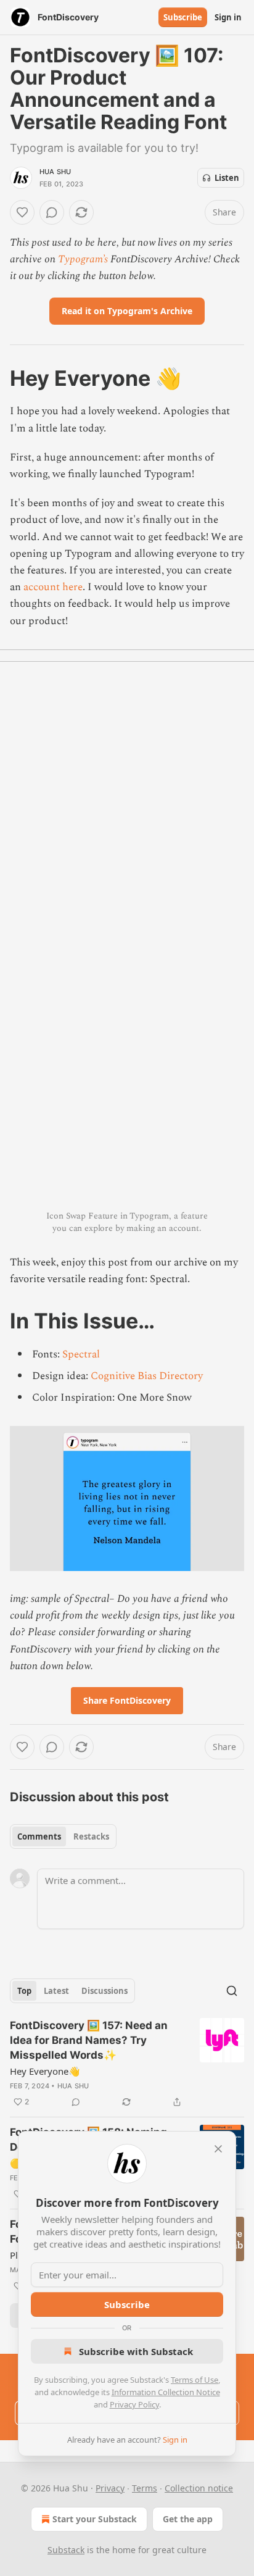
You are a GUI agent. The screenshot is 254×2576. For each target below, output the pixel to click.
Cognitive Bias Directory (147, 1376)
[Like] (22, 212)
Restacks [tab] (91, 1836)
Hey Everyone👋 (45, 2071)
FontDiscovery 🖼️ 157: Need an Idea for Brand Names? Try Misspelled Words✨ (89, 2040)
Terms (145, 2488)
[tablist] (63, 1836)
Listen (227, 178)
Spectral (81, 1354)
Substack (66, 2550)
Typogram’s (83, 259)
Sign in (228, 17)
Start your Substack (95, 2519)
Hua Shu (55, 172)
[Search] (232, 1991)
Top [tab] (24, 1991)
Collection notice (199, 2488)
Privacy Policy (134, 2404)
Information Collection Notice (166, 2392)
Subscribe (183, 17)
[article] (127, 2064)
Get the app (188, 2519)
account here (53, 587)
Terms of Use (195, 2380)
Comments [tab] (39, 1836)
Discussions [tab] (104, 1991)
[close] (218, 2149)
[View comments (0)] (52, 212)
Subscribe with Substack (136, 2351)
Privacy (110, 2488)
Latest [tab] (56, 1991)
